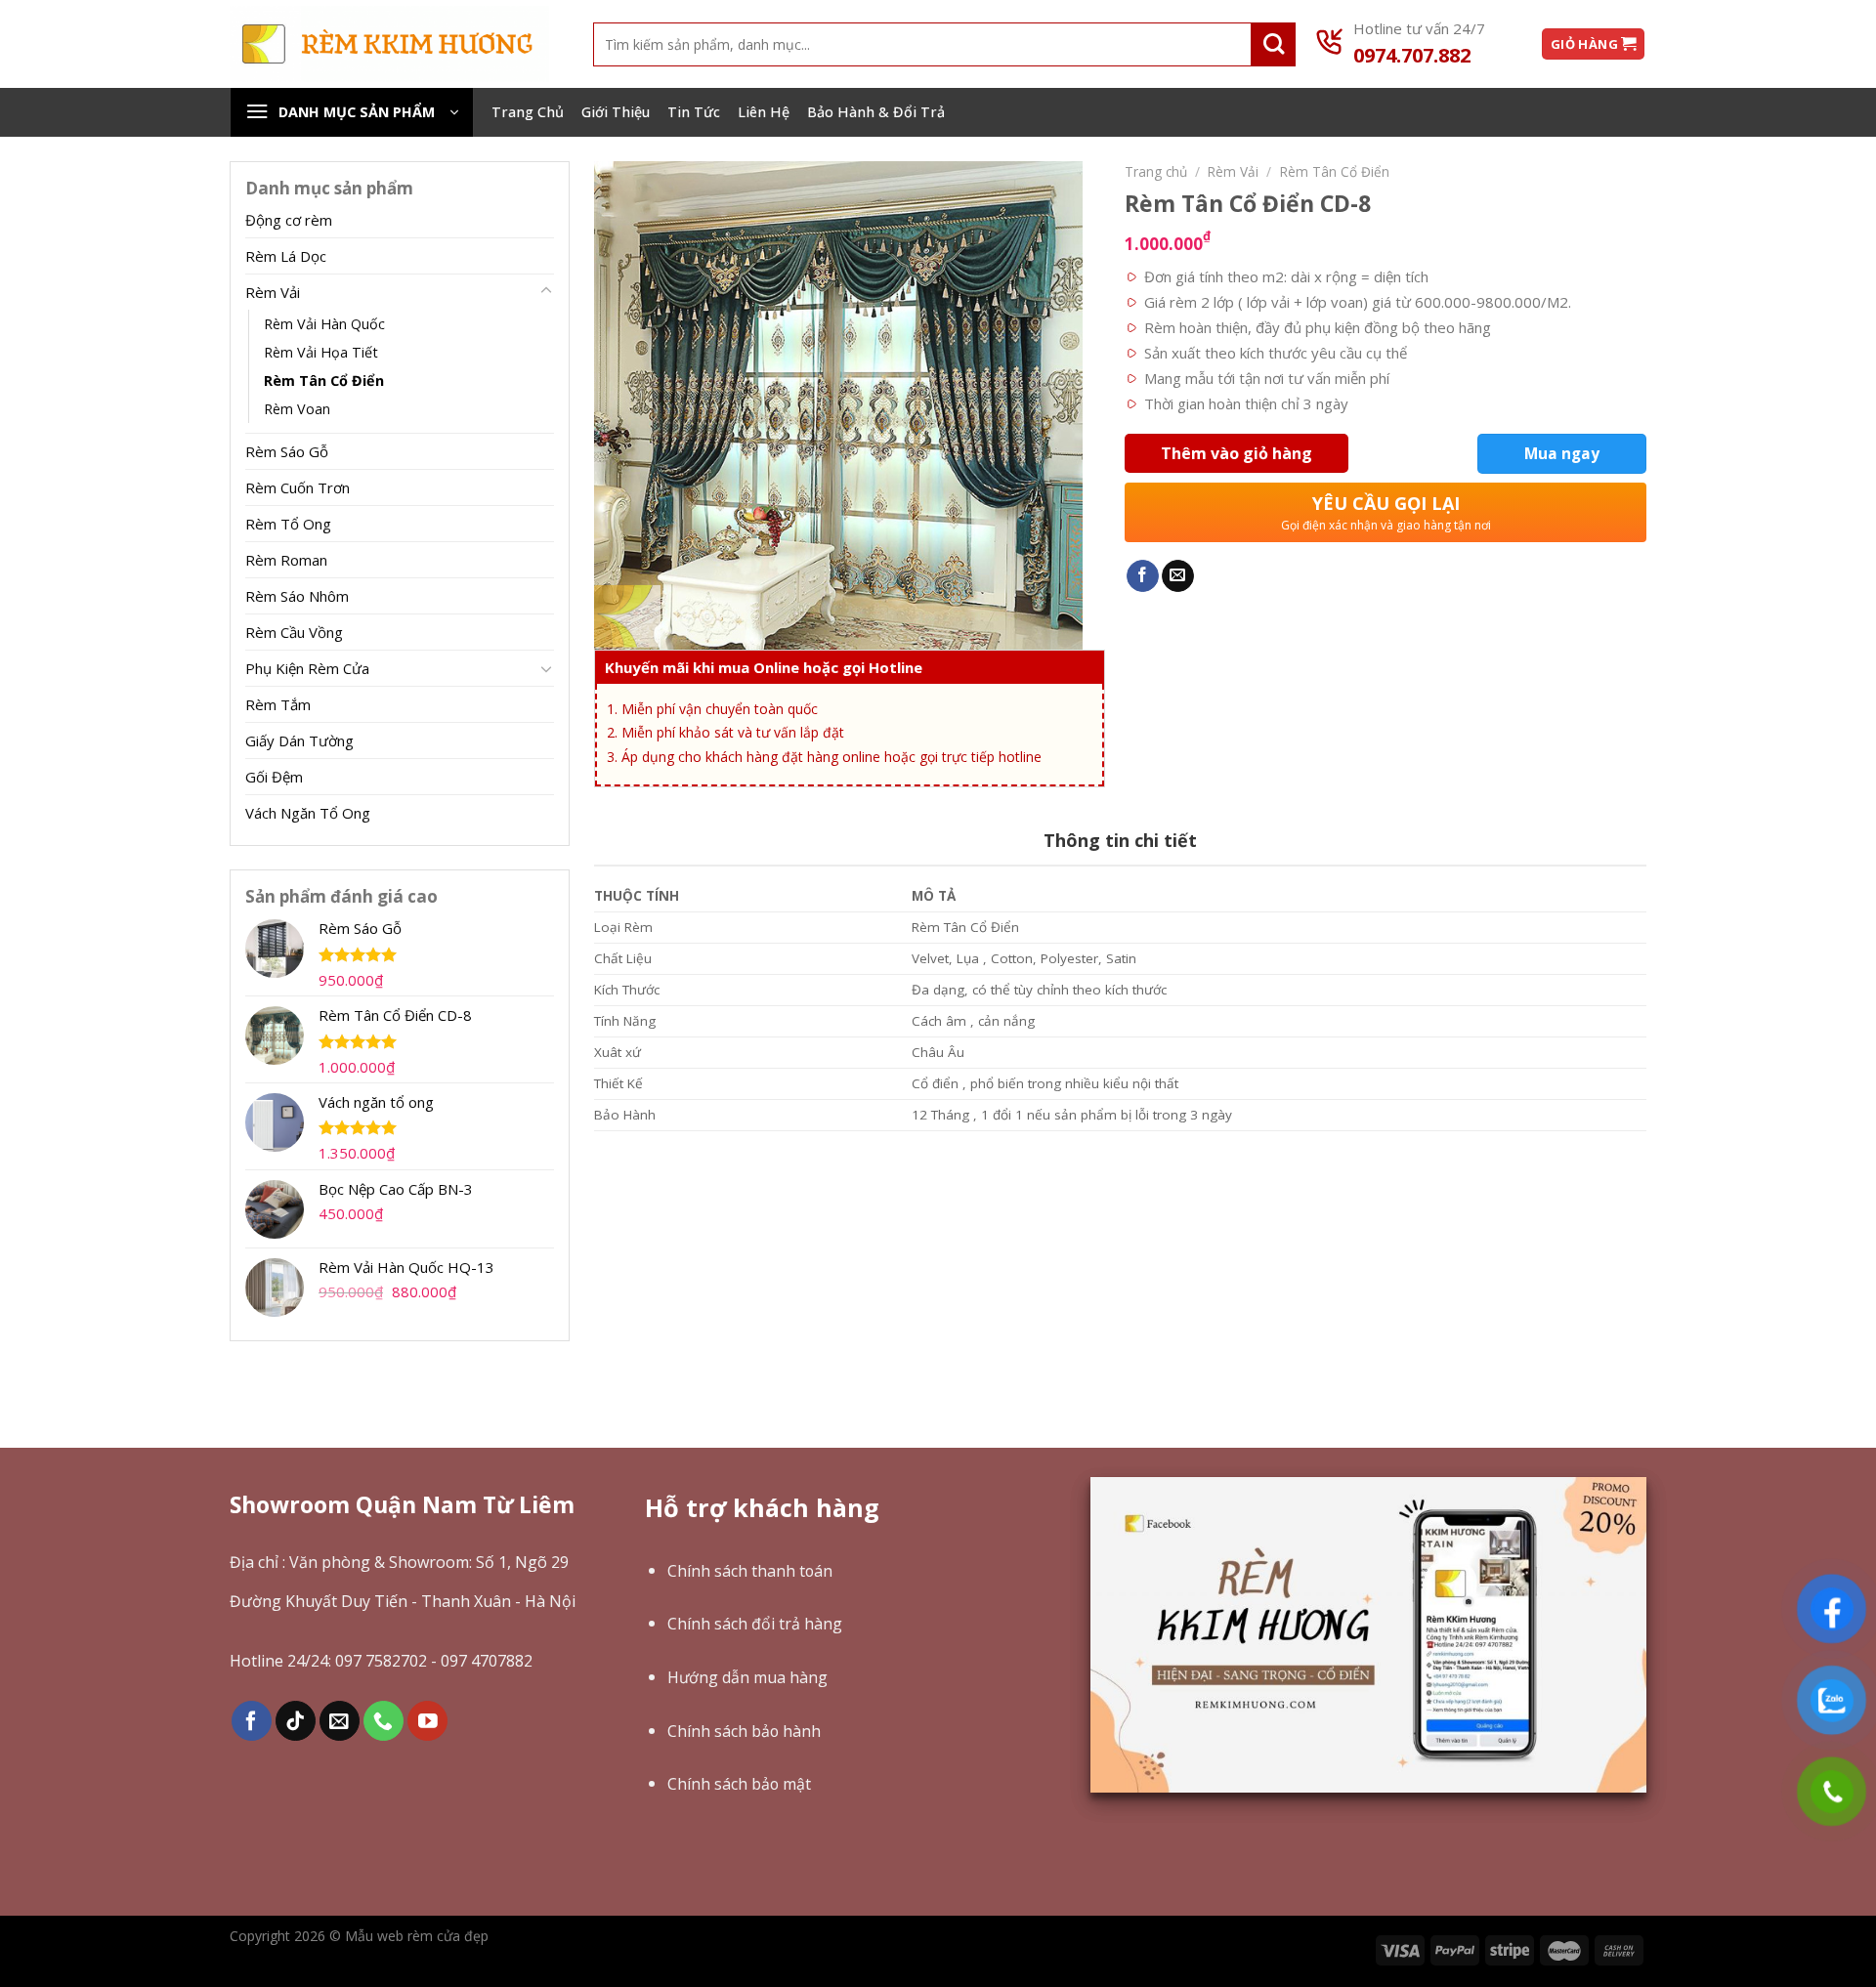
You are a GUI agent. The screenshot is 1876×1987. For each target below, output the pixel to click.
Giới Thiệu (616, 112)
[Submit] (1274, 44)
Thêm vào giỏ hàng (1236, 453)
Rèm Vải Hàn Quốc (324, 324)
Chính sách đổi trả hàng (755, 1624)
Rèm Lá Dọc (286, 256)
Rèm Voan (297, 409)
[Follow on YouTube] (427, 1721)
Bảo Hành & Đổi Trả (876, 112)
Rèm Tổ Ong (288, 524)
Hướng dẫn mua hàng (747, 1677)
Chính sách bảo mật (739, 1784)
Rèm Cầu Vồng (294, 632)
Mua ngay (1562, 453)
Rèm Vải (273, 292)
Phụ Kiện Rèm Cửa (307, 668)
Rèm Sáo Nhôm (297, 596)
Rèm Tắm (278, 704)
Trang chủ (1156, 171)
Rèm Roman (286, 560)
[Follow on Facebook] (252, 1721)
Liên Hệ (764, 112)
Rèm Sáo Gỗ (287, 451)
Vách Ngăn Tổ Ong (308, 813)
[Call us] (384, 1721)
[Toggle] (546, 291)
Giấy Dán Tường (299, 740)
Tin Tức (694, 112)
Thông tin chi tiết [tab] (1120, 840)
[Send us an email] (340, 1721)
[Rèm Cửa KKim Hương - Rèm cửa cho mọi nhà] (389, 43)
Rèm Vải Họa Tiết (321, 352)
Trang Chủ (528, 112)
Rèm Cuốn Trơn (298, 487)
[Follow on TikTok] (296, 1721)
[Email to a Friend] (1178, 576)
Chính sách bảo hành (744, 1731)
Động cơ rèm (289, 220)
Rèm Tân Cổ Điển (324, 380)
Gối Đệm (274, 777)
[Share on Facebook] (1143, 576)
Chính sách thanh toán (750, 1571)
